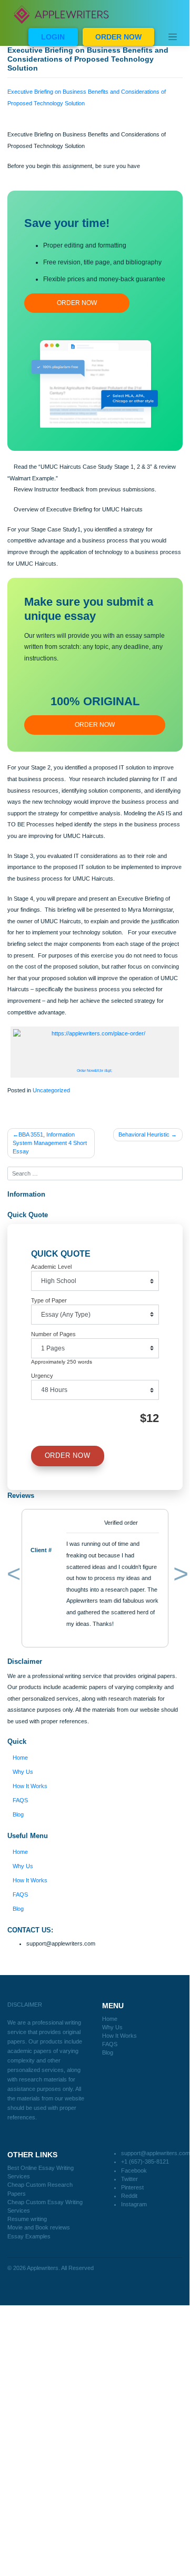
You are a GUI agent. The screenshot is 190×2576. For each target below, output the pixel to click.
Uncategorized (51, 1090)
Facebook (134, 2170)
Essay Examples (29, 2236)
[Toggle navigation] (173, 37)
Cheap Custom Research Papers (40, 2189)
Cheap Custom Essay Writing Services (45, 2206)
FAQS (20, 1800)
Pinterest (132, 2187)
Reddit (129, 2196)
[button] (12, 1576)
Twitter (129, 2179)
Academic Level (51, 1267)
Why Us (23, 1772)
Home (20, 1758)
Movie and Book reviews (39, 2227)
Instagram (134, 2204)
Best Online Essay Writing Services (41, 2172)
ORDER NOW (118, 37)
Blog (18, 1814)
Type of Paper (49, 1300)
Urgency (42, 1376)
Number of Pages (53, 1334)
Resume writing (27, 2219)
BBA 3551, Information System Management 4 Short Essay (50, 1143)
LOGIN (53, 37)
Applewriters (43, 2268)
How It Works (30, 1786)
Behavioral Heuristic (144, 1134)
